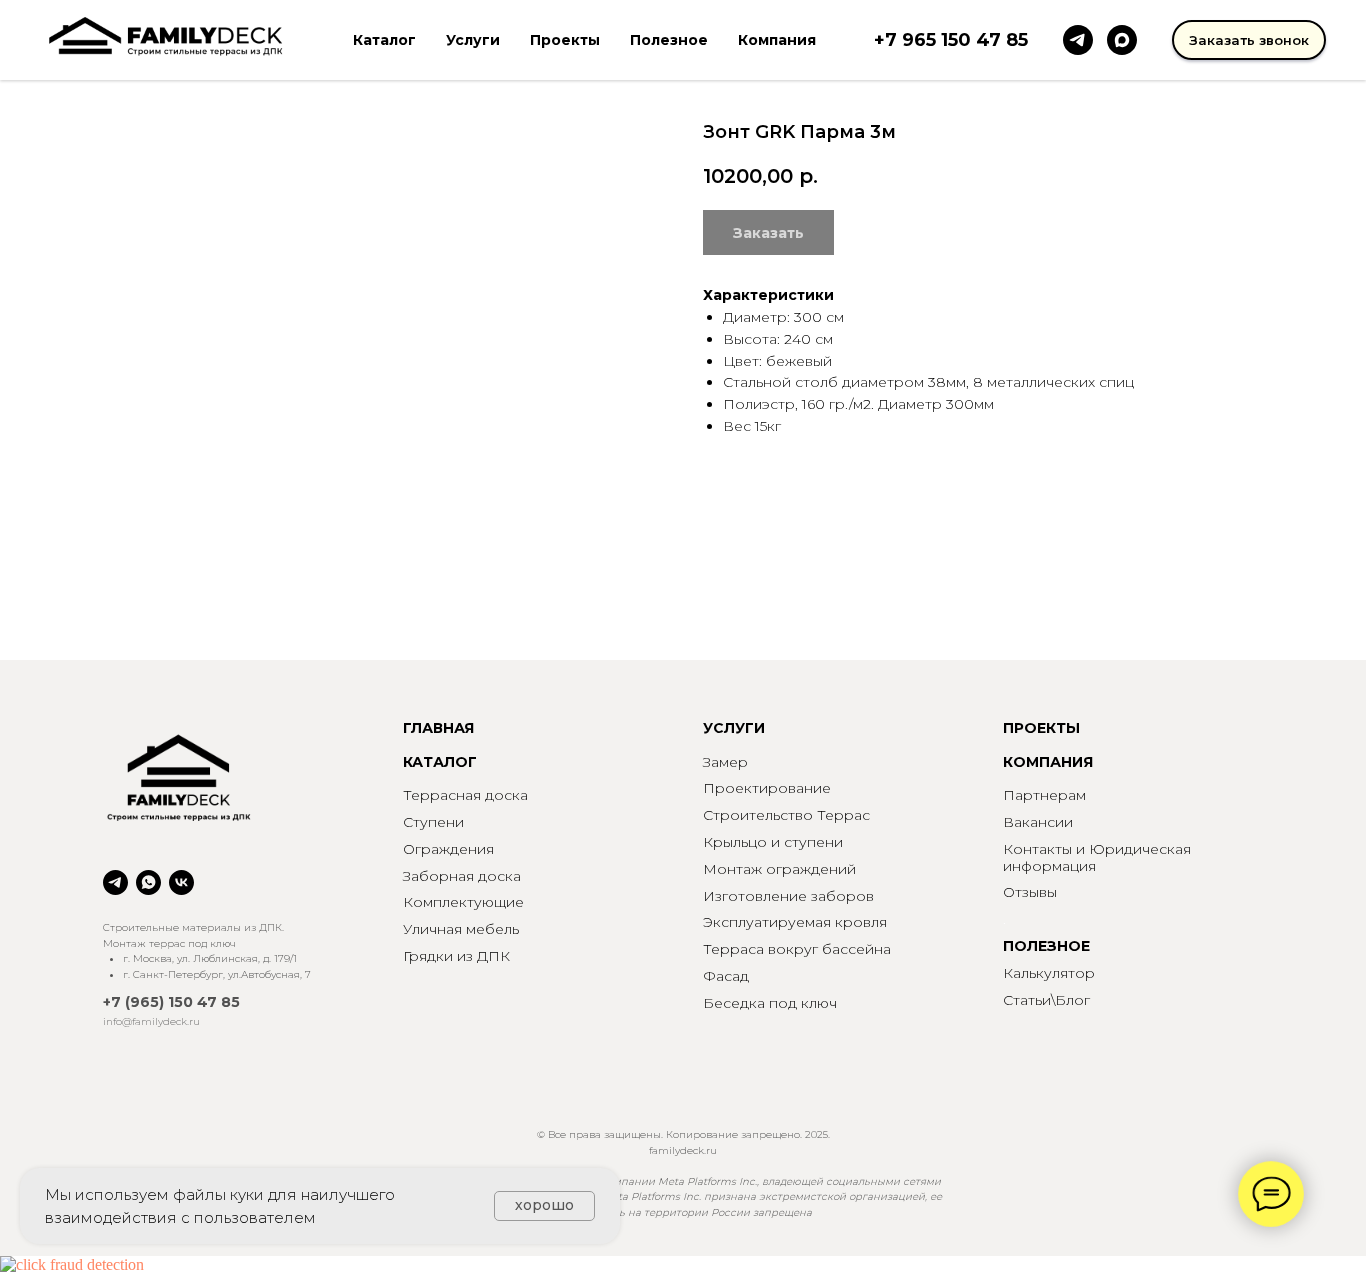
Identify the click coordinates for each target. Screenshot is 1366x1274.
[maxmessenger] (1122, 40)
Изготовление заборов (788, 896)
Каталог (384, 40)
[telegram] (1078, 40)
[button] (1249, 40)
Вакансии (1038, 822)
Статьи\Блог (1046, 1000)
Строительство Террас (786, 815)
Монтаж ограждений (779, 869)
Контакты (1037, 849)
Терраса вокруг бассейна (797, 949)
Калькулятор (1049, 973)
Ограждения (448, 849)
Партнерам (1044, 795)
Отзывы (1030, 892)
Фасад (726, 976)
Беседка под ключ (770, 1003)
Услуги (473, 40)
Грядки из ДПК (456, 956)
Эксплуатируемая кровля (795, 922)
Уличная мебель (461, 929)
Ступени (433, 822)
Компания (777, 40)
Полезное (669, 40)
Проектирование (767, 788)
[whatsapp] (148, 882)
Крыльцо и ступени (773, 842)
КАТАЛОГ (440, 762)
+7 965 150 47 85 (951, 40)
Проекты (565, 40)
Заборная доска (462, 876)
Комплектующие (463, 902)
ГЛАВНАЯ (438, 728)
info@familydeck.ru (151, 1021)
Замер (725, 762)
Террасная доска (465, 795)
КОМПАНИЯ (1048, 762)
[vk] (181, 882)
